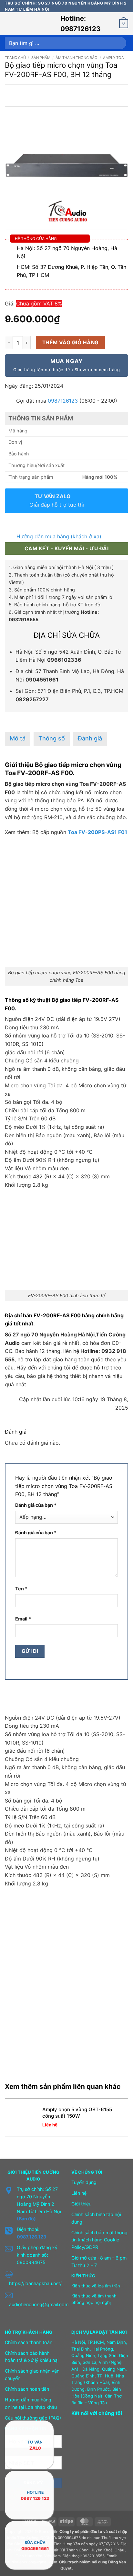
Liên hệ (79, 2193)
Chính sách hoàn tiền (27, 2389)
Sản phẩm (41, 58)
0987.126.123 (31, 2237)
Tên (21, 1589)
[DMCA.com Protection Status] (87, 2460)
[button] (9, 24)
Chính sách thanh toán (29, 2342)
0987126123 (63, 401)
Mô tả (18, 738)
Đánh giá (90, 738)
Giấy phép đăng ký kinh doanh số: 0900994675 (37, 2255)
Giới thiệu (81, 2204)
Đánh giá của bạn (36, 1505)
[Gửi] (120, 43)
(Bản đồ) (26, 2219)
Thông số (52, 738)
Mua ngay (66, 365)
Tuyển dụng (84, 2182)
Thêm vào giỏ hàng (71, 343)
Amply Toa (113, 58)
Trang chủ (15, 58)
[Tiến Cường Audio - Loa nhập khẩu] (36, 24)
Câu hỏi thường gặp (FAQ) (33, 2418)
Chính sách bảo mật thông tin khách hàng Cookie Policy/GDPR (99, 2240)
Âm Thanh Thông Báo (77, 58)
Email (23, 1619)
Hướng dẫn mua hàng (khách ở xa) (59, 536)
